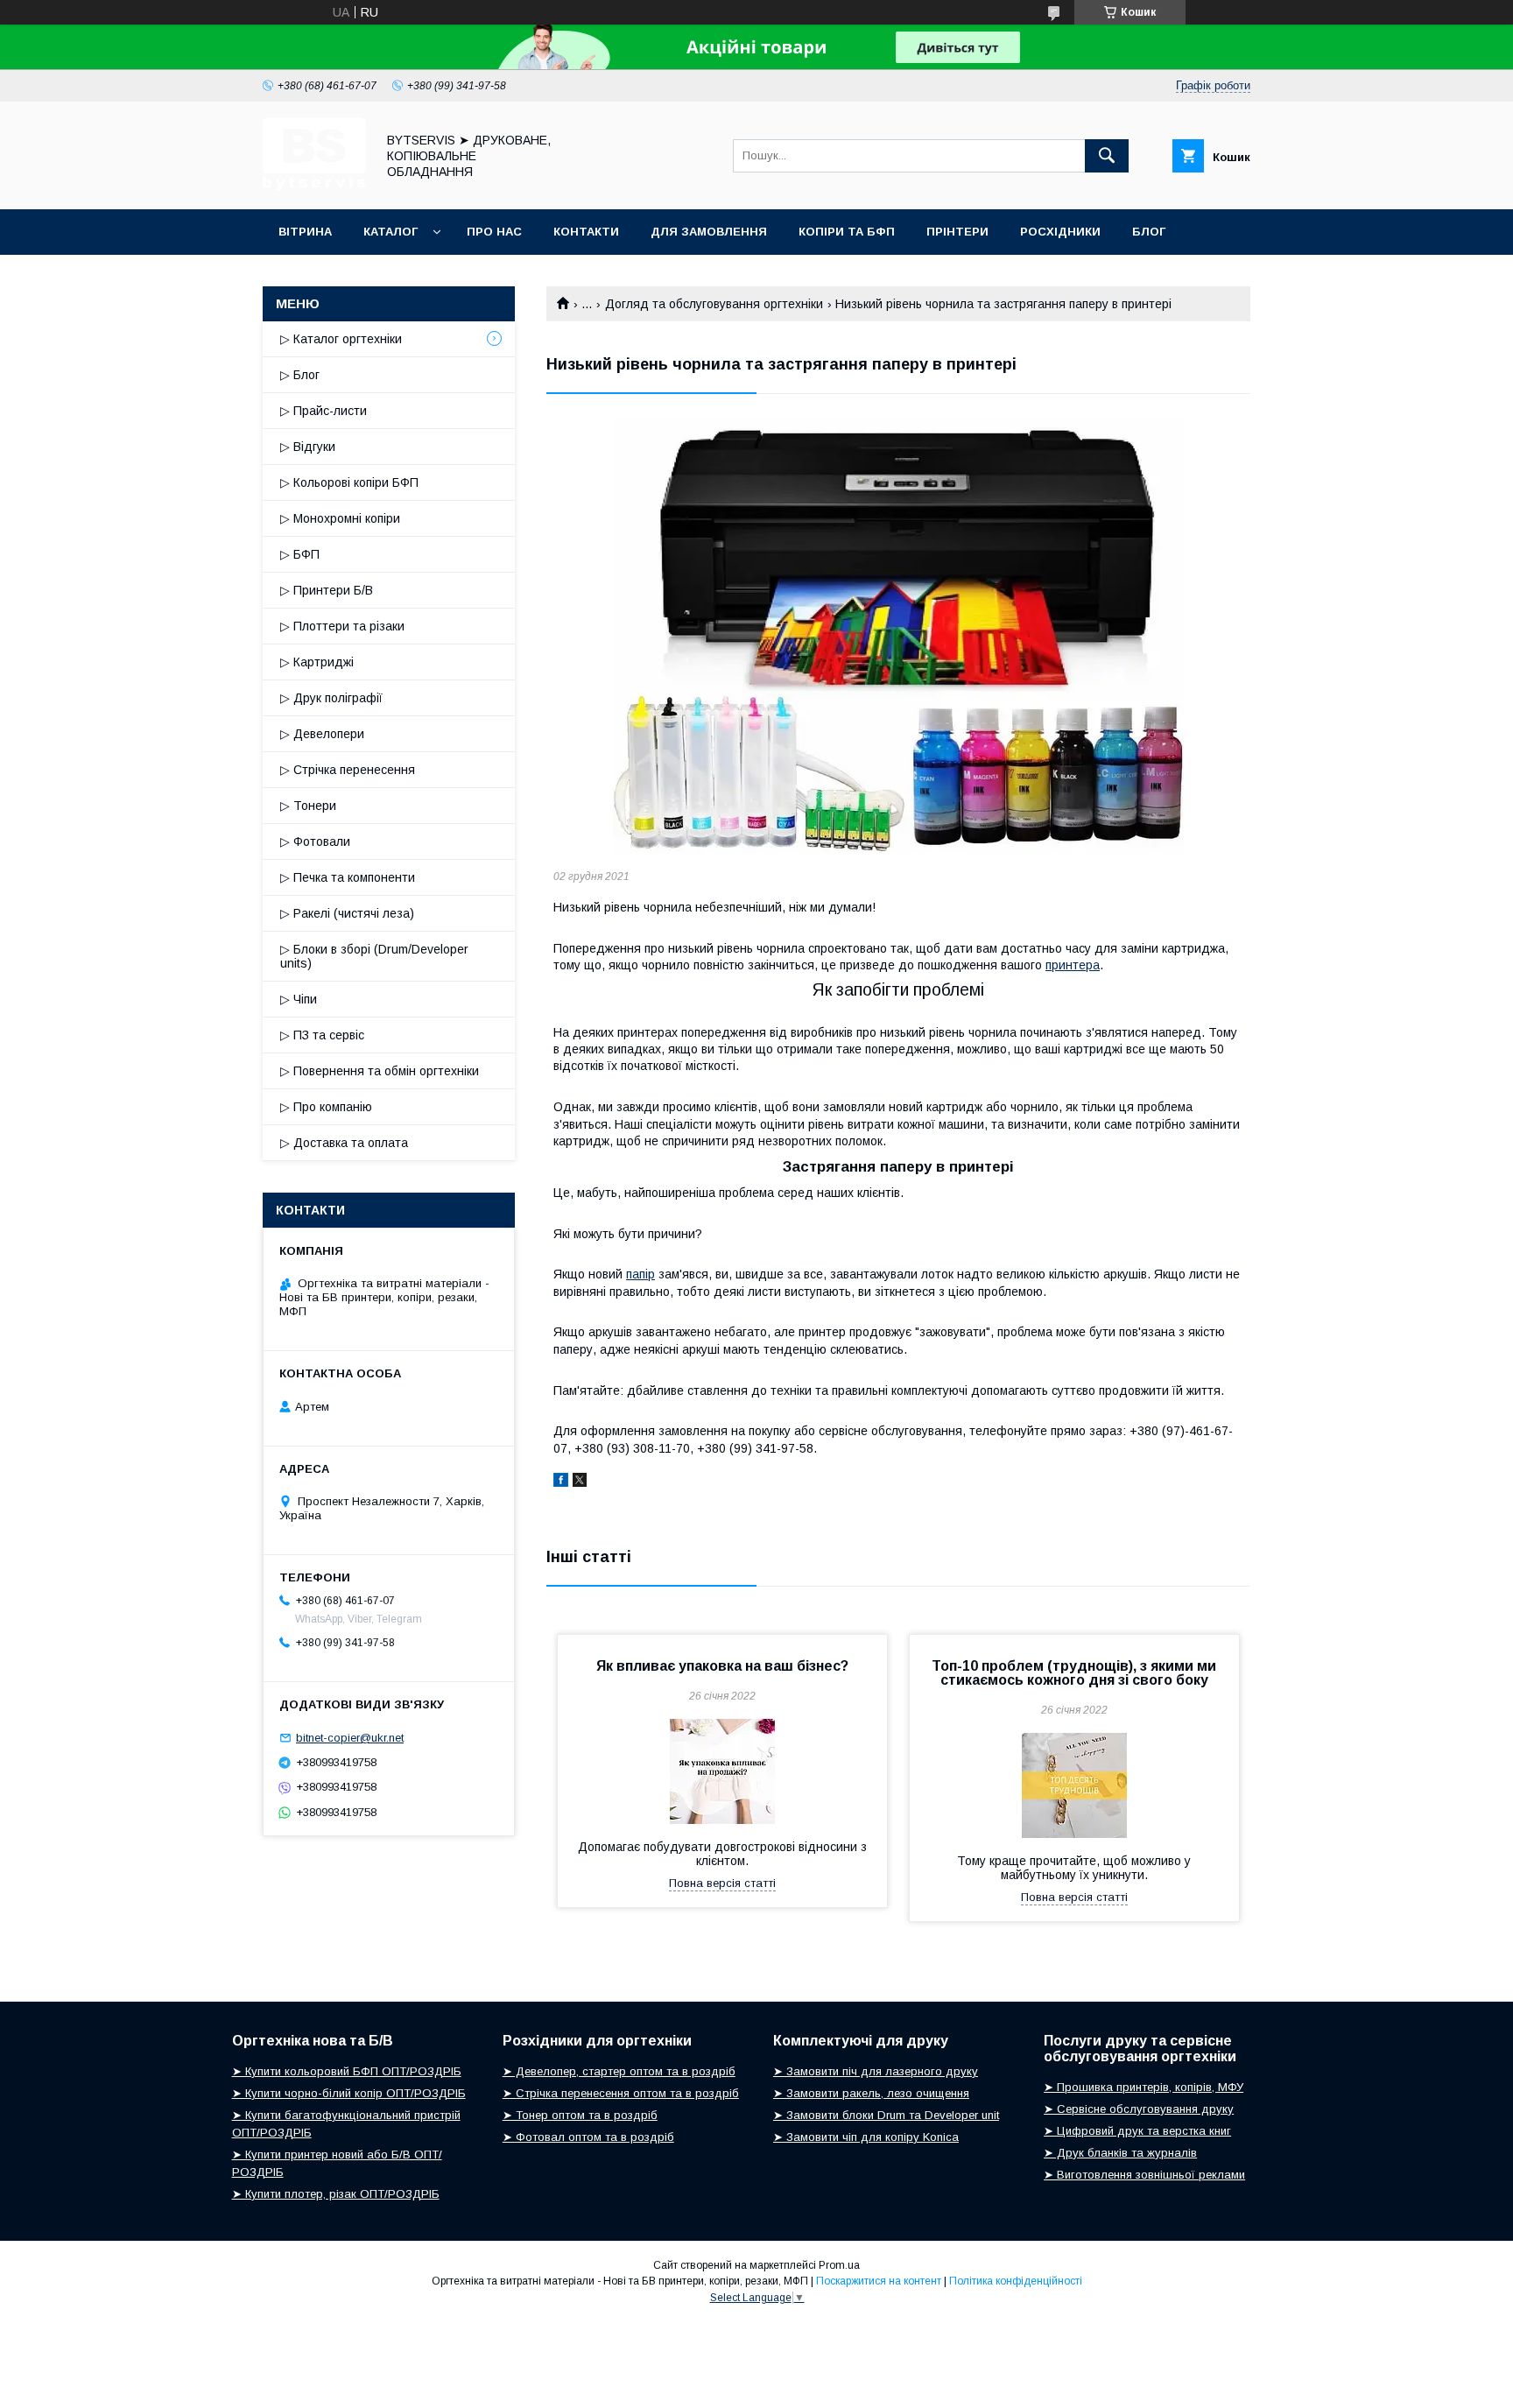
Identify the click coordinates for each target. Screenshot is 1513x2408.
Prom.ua (839, 2265)
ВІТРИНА (305, 232)
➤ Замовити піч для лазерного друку (876, 2071)
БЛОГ (1149, 232)
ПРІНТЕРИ (957, 232)
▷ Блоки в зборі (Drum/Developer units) (374, 956)
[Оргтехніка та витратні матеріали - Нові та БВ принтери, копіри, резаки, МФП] (314, 187)
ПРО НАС (494, 232)
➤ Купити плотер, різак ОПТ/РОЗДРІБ (336, 2194)
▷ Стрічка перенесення (348, 770)
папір (640, 1274)
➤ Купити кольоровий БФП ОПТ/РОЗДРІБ (347, 2071)
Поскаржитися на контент (879, 2281)
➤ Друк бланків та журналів (1120, 2153)
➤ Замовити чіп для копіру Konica (866, 2137)
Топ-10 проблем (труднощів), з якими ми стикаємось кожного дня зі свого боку (1074, 1673)
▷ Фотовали (315, 841)
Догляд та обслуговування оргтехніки (714, 304)
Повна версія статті (722, 1883)
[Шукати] (1107, 156)
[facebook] (561, 1482)
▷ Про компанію (326, 1107)
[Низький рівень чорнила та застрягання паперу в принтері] (898, 635)
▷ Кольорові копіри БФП (349, 482)
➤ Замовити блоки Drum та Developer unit (886, 2115)
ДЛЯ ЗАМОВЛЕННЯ (709, 232)
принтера (1073, 965)
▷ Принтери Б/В (327, 590)
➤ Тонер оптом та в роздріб (580, 2115)
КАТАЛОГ (391, 232)
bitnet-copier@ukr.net (350, 1738)
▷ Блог (300, 375)
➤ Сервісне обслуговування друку (1139, 2109)
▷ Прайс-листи (324, 411)
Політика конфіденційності (1016, 2281)
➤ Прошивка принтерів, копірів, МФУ (1144, 2087)
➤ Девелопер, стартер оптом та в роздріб (619, 2071)
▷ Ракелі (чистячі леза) (347, 913)
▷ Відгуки (308, 447)
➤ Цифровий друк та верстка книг (1137, 2131)
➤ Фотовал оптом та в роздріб (588, 2137)
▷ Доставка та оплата (344, 1143)
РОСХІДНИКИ (1060, 232)
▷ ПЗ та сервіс (322, 1035)
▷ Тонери (308, 806)
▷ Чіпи (299, 999)
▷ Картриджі (317, 662)
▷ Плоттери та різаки (342, 626)
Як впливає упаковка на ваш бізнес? (722, 1666)
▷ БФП (300, 554)
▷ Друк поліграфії (331, 698)
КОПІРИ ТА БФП (847, 232)
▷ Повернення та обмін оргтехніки (380, 1071)
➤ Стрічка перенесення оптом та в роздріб (621, 2093)
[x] (580, 1482)
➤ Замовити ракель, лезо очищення (871, 2093)
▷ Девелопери (322, 734)
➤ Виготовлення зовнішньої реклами (1144, 2175)
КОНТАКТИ (586, 232)
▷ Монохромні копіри (340, 518)
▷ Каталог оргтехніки (341, 339)
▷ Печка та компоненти (348, 877)
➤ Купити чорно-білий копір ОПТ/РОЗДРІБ (349, 2093)
